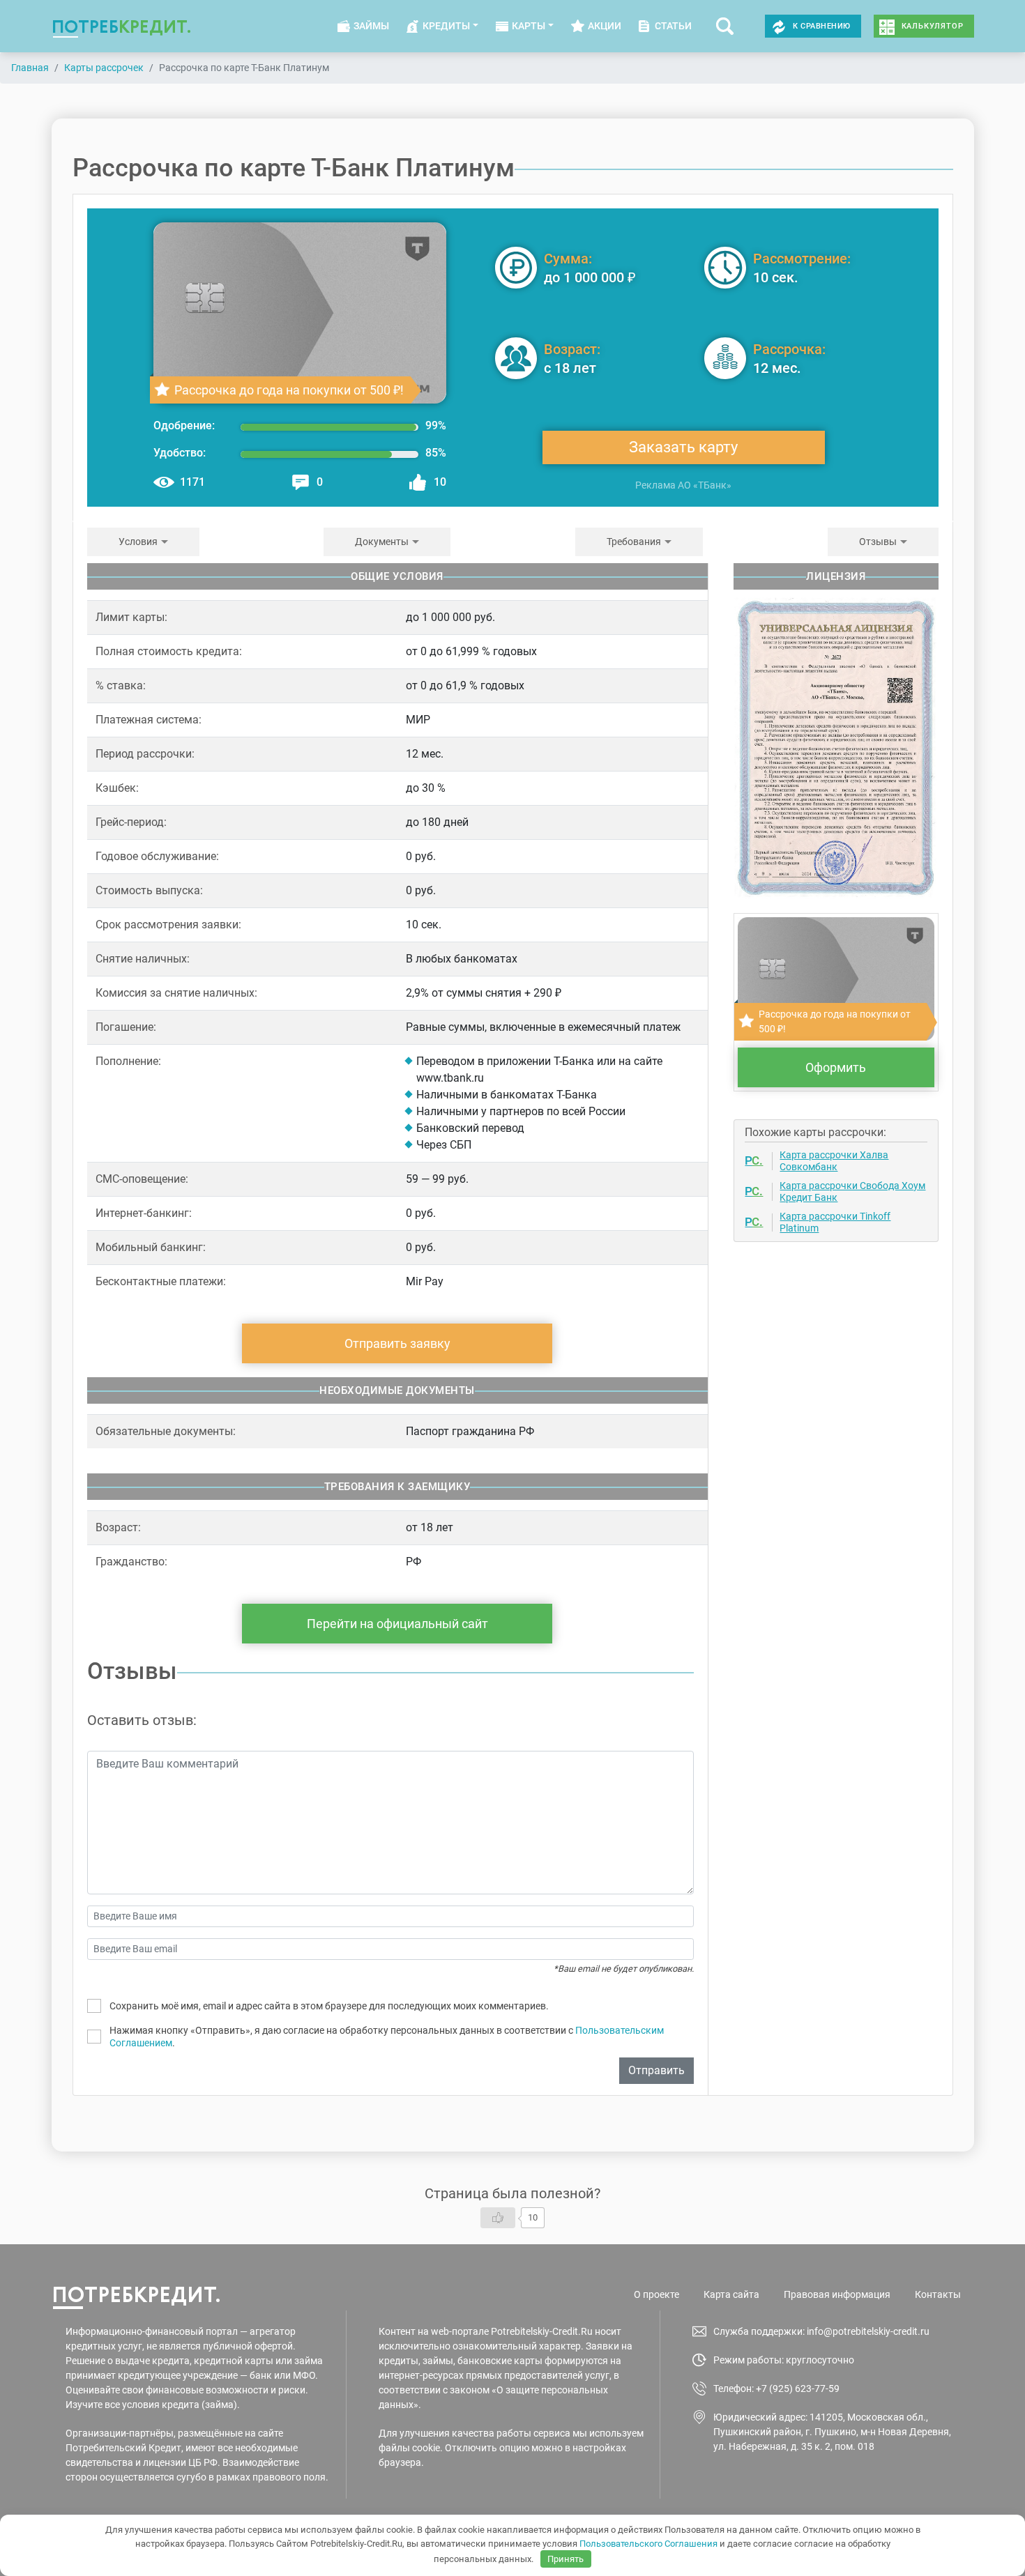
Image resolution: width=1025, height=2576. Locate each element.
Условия (138, 542)
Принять (565, 2559)
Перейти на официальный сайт (397, 1624)
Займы (371, 26)
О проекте (656, 2294)
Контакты (938, 2294)
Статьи (673, 26)
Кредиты (446, 26)
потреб (122, 26)
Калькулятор (933, 26)
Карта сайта (731, 2294)
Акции (605, 26)
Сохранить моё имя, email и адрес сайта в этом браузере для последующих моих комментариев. (329, 2006)
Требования (634, 542)
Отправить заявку (397, 1343)
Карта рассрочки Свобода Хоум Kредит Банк (852, 1191)
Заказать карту (683, 447)
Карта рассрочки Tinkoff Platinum (835, 1222)
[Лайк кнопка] (498, 2218)
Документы (382, 542)
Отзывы (878, 542)
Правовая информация (837, 2294)
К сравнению (822, 26)
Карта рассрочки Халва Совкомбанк (834, 1161)
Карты (529, 26)
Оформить (836, 1067)
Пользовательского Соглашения (648, 2544)
